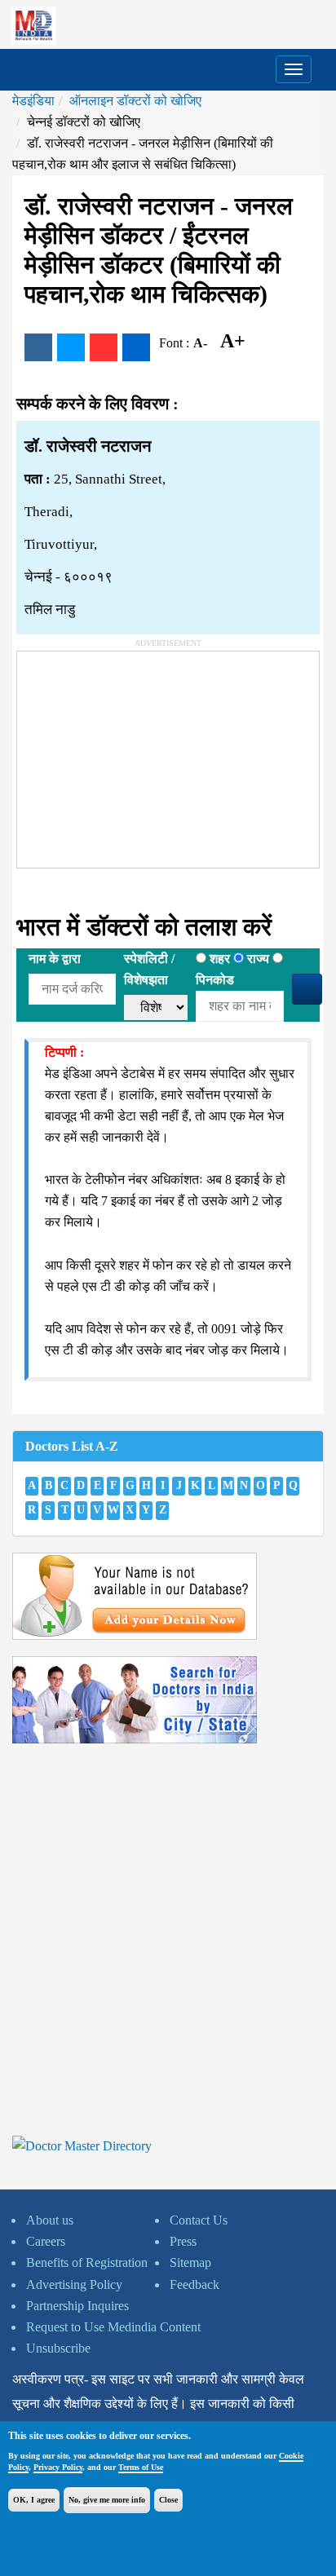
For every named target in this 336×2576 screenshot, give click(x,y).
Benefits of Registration (87, 2262)
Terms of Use (141, 2467)
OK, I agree (34, 2500)
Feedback (195, 2284)
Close (168, 2500)
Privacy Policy (58, 2467)
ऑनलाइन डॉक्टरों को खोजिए (135, 101)
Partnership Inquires (77, 2306)
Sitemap (190, 2262)
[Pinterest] (104, 347)
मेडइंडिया (33, 101)
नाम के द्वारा (55, 959)
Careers (46, 2241)
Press (183, 2241)
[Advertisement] (139, 753)
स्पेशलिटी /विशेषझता (149, 969)
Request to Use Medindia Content (113, 2327)
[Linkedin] (136, 347)
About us (50, 2220)
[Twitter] (71, 347)
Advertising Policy (74, 2284)
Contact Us (199, 2220)
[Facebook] (38, 347)
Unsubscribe (58, 2348)
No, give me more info (107, 2500)
